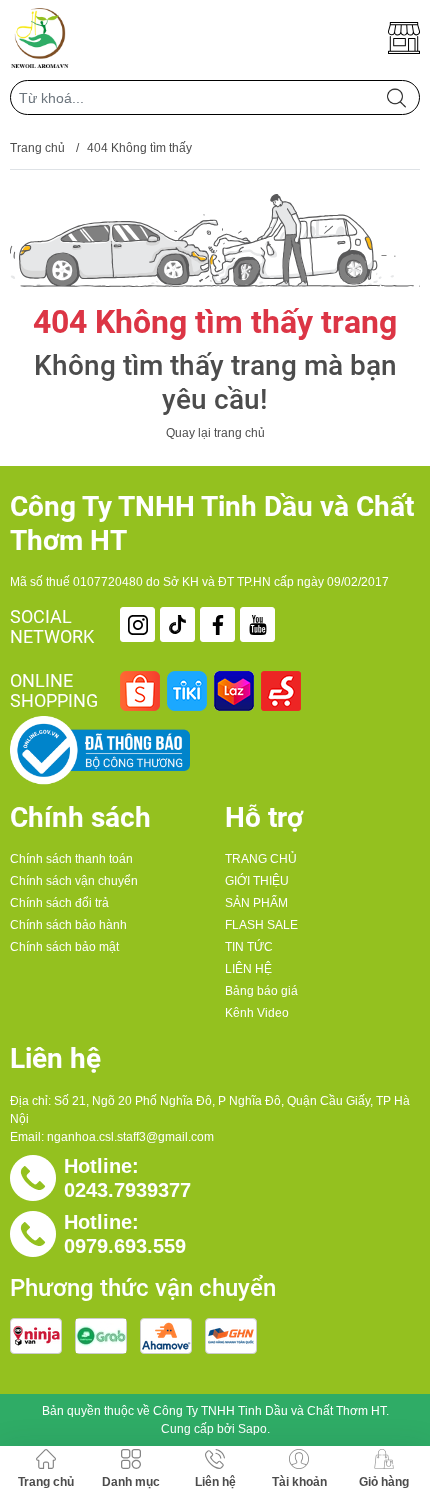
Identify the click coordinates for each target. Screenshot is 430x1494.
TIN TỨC (249, 947)
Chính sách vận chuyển (74, 881)
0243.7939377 (127, 1190)
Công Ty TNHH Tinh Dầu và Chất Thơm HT (269, 1411)
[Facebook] (217, 624)
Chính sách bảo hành (68, 925)
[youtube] (257, 624)
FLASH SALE (261, 925)
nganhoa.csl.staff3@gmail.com (130, 1137)
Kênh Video (257, 1013)
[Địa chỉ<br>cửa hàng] (404, 38)
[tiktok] (177, 624)
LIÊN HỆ (248, 969)
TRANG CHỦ (261, 859)
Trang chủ (37, 148)
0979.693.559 (125, 1246)
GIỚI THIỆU (257, 881)
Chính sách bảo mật (64, 947)
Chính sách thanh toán (71, 859)
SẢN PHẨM (256, 903)
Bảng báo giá (261, 991)
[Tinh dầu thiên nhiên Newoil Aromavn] (40, 38)
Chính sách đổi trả (59, 903)
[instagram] (137, 624)
